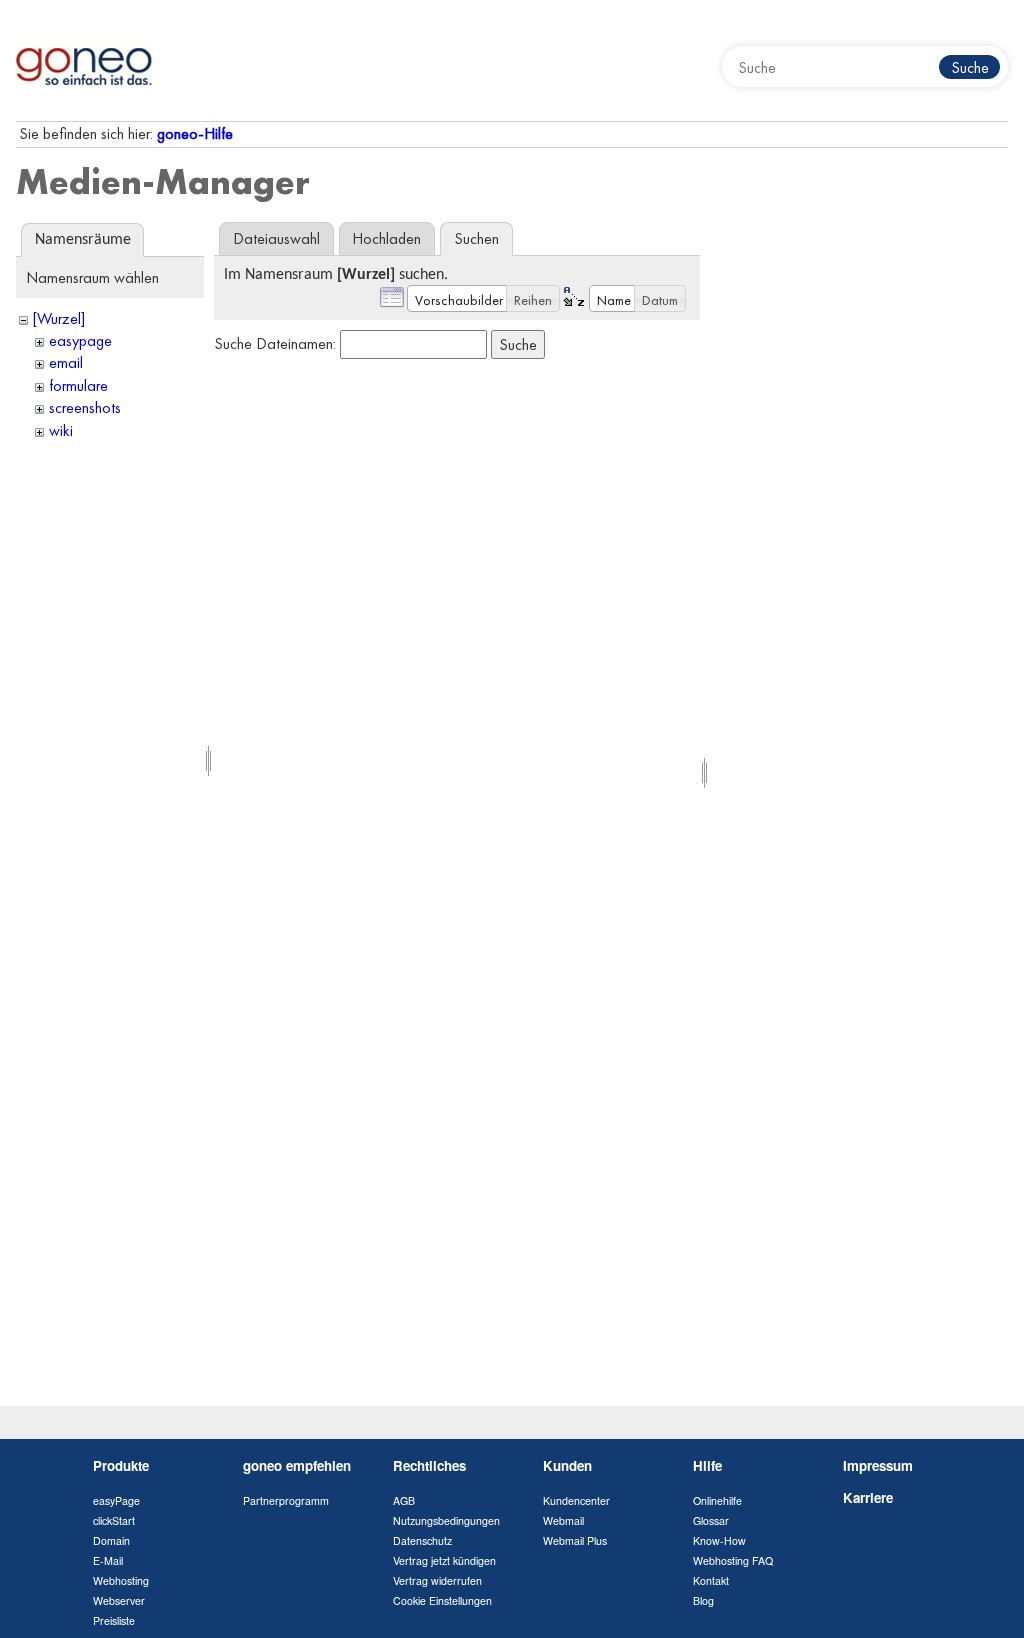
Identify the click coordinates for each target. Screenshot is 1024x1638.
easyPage (116, 1500)
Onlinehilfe (717, 1500)
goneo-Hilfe (195, 133)
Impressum (878, 1465)
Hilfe (707, 1465)
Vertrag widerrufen (437, 1580)
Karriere (868, 1497)
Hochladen (386, 238)
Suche (970, 67)
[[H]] (85, 60)
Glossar (711, 1520)
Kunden (567, 1465)
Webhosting (121, 1580)
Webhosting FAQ (733, 1560)
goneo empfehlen (297, 1465)
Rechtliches (429, 1465)
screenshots (85, 407)
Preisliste (114, 1620)
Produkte (121, 1465)
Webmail (563, 1520)
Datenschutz (422, 1540)
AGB (404, 1500)
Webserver (119, 1600)
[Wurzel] (59, 318)
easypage (80, 340)
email (66, 362)
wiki (61, 430)
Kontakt (711, 1580)
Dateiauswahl (276, 238)
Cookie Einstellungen (442, 1600)
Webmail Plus (575, 1540)
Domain (111, 1540)
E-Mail (108, 1560)
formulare (78, 385)
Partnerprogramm (286, 1500)
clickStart (114, 1520)
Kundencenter (576, 1500)
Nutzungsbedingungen (446, 1520)
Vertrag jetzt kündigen (444, 1560)
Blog (703, 1600)
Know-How (719, 1540)
